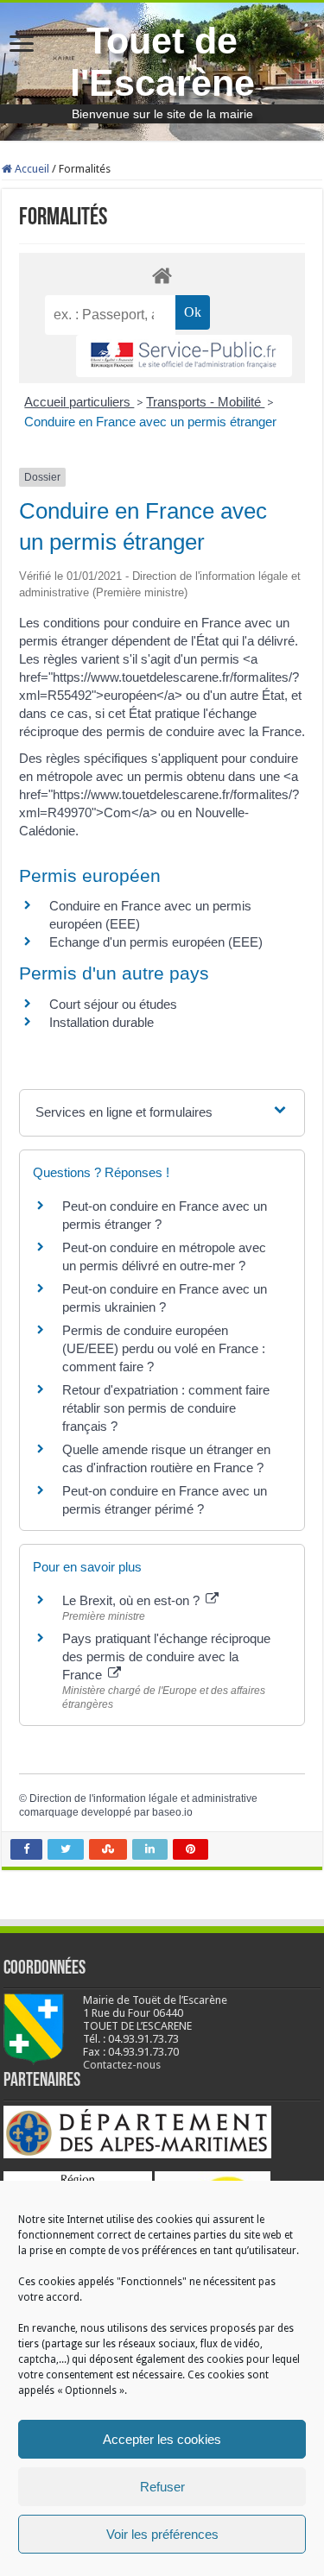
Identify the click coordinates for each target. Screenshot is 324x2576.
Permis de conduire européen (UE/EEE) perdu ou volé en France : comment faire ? (164, 1348)
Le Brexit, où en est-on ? (133, 1600)
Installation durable (102, 1022)
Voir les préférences (162, 2534)
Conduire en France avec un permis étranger (150, 422)
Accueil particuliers (79, 402)
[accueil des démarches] (162, 275)
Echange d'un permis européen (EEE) (156, 942)
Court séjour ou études (113, 1004)
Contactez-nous (122, 2065)
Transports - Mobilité (205, 402)
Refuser (162, 2487)
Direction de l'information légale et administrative (143, 1798)
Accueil (31, 169)
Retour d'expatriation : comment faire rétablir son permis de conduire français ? (166, 1408)
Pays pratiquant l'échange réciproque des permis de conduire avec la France (166, 1656)
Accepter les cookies (162, 2439)
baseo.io (172, 1812)
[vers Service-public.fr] (184, 356)
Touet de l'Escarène (162, 62)
